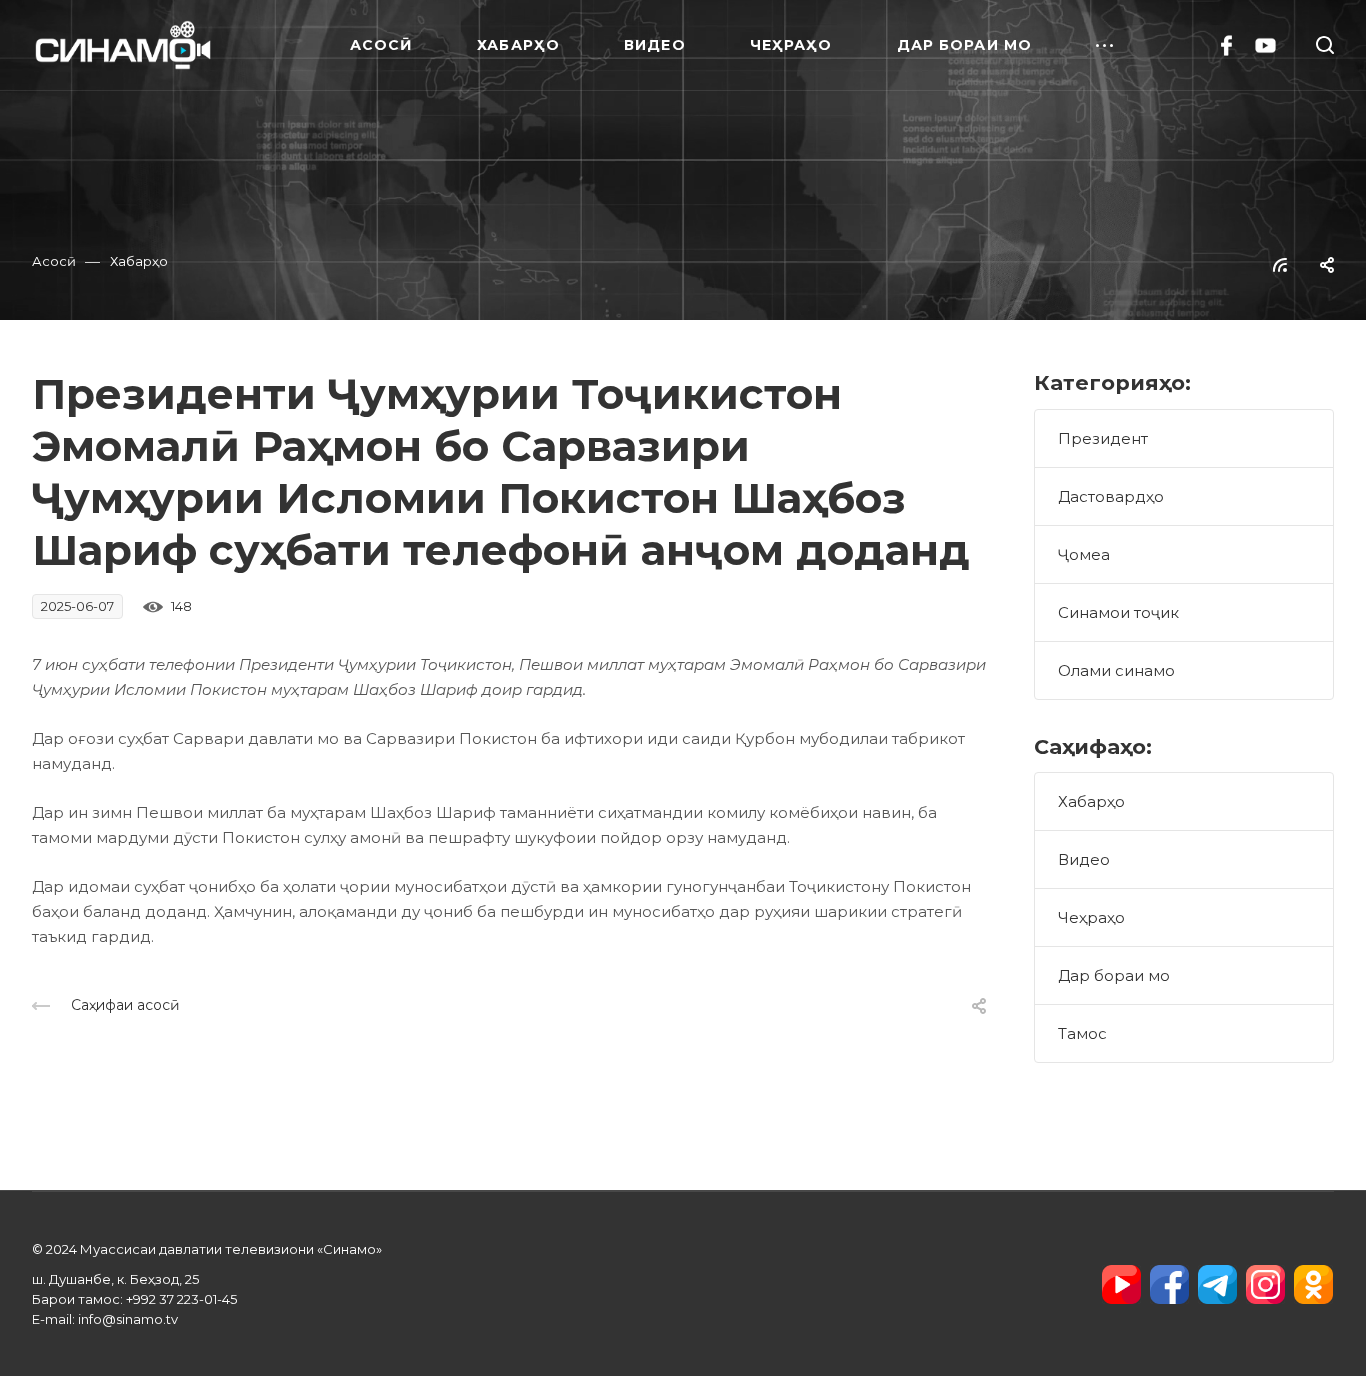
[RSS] (1280, 263)
